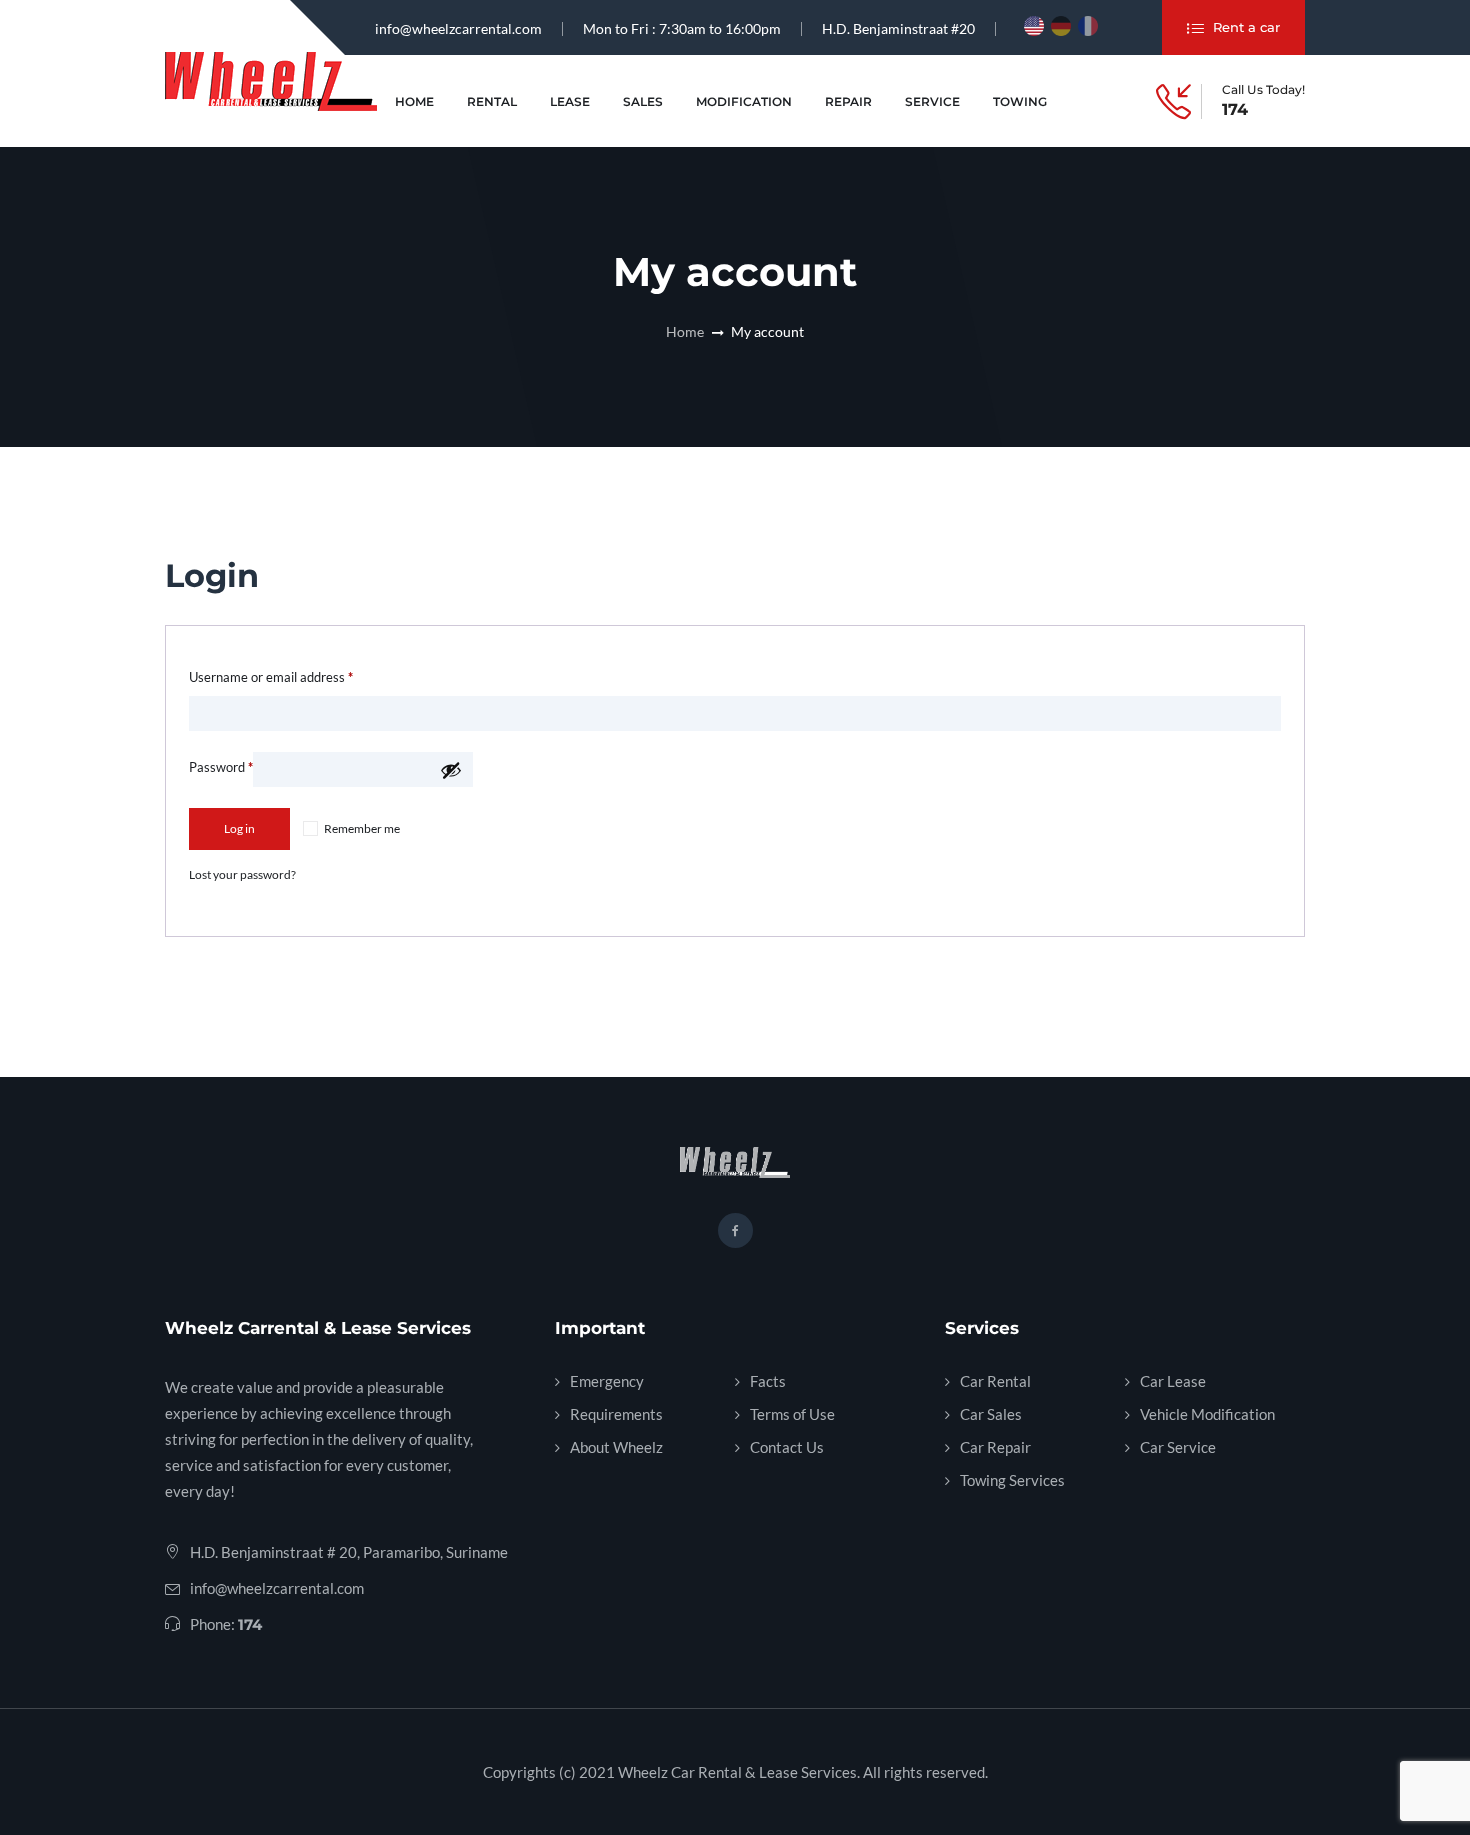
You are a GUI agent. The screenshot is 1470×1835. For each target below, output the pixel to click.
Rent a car (1246, 27)
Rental (492, 101)
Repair (848, 101)
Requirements (616, 1414)
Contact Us (787, 1447)
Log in (239, 828)
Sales (643, 101)
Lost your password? (242, 874)
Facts (768, 1381)
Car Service (1178, 1447)
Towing (1020, 101)
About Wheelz (616, 1447)
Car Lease (1173, 1381)
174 (1235, 110)
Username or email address (271, 676)
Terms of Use (792, 1414)
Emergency (607, 1381)
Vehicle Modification (1207, 1414)
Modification (744, 101)
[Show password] (451, 770)
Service (932, 101)
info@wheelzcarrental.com (458, 28)
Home (414, 101)
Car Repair (995, 1447)
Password (221, 766)
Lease (570, 101)
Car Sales (991, 1414)
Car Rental (995, 1381)
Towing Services (1012, 1480)
